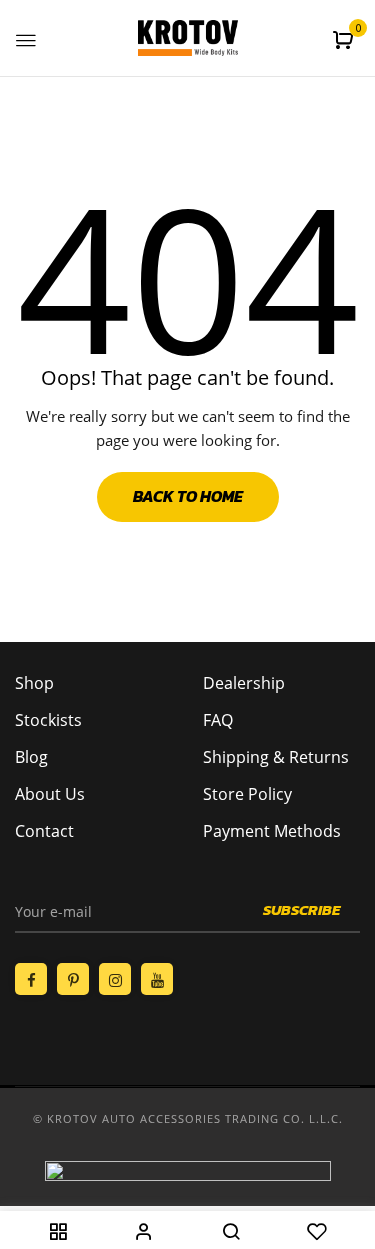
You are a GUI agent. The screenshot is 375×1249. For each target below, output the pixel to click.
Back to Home (188, 496)
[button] (345, 40)
